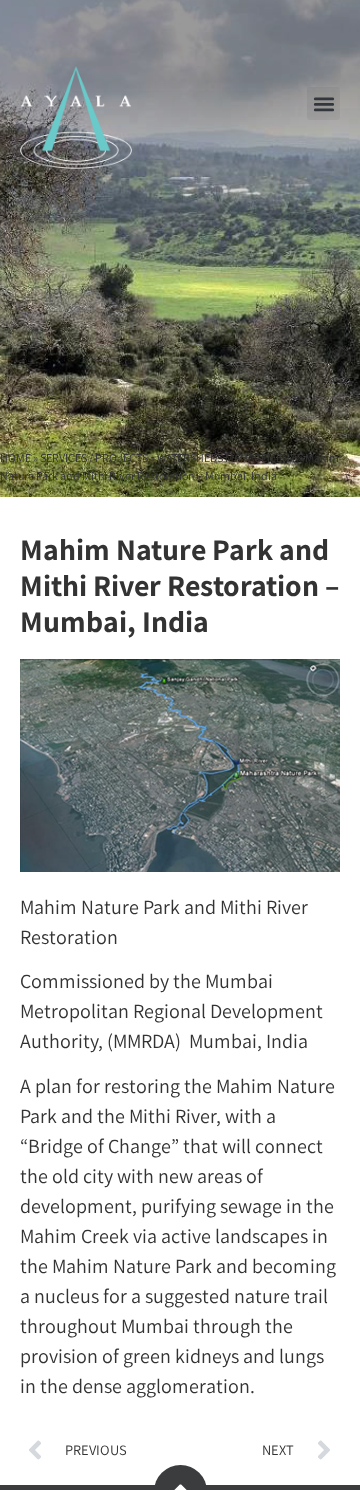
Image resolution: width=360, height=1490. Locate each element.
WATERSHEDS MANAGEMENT (226, 457)
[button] (323, 103)
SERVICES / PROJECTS (94, 457)
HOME (15, 457)
